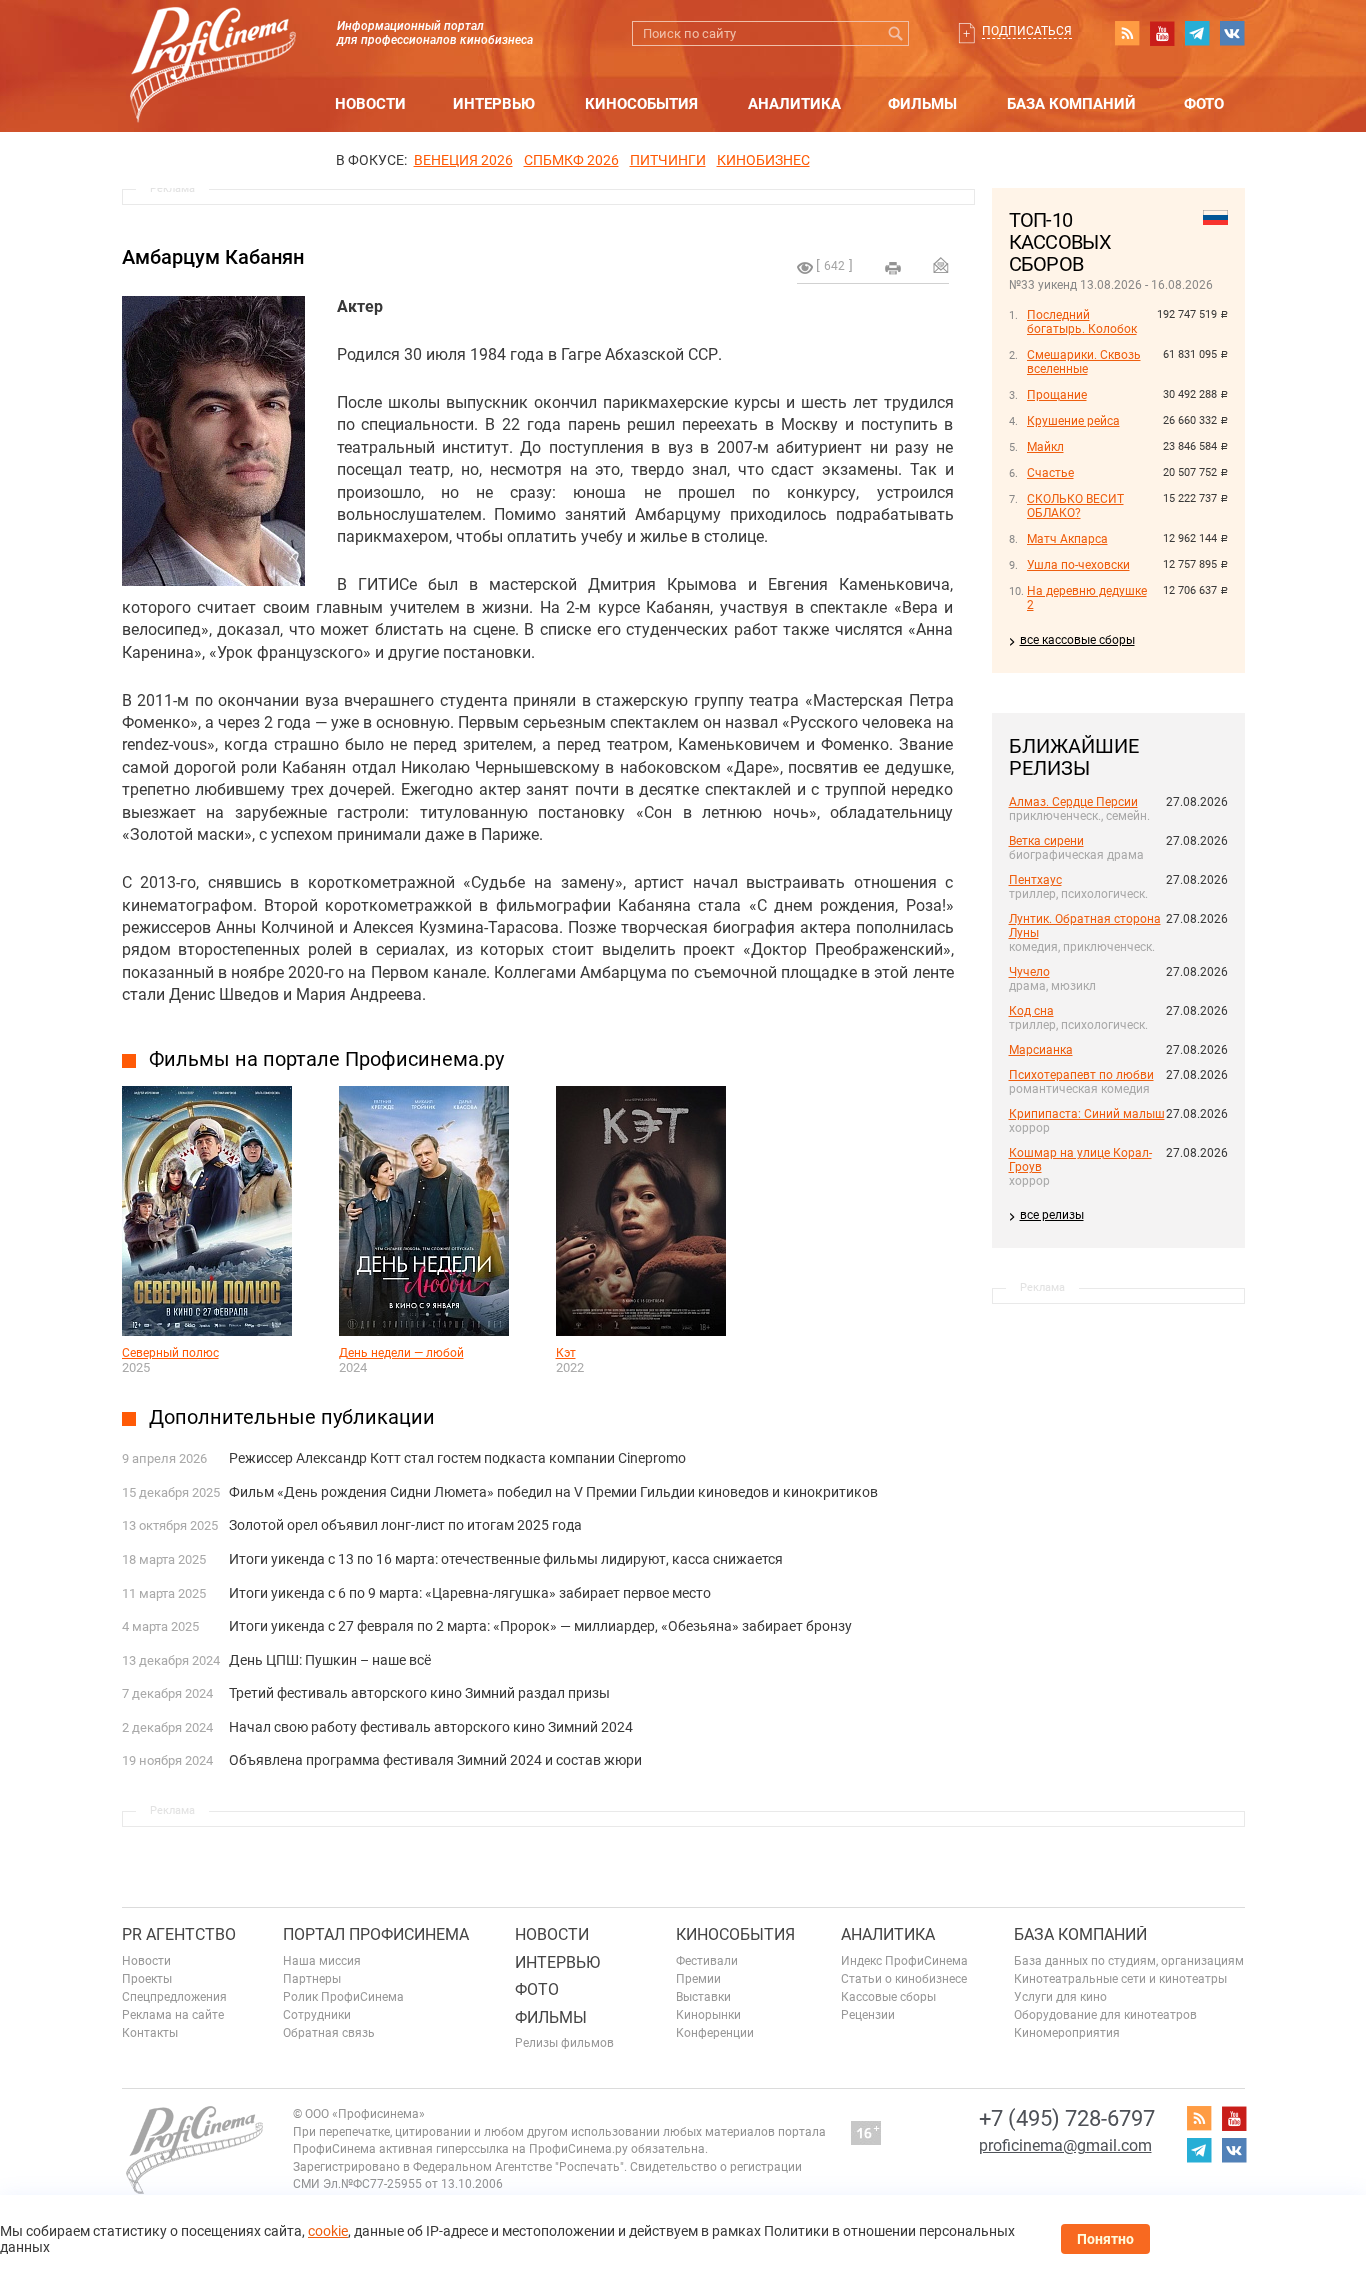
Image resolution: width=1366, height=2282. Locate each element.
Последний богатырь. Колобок (1082, 322)
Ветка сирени (1046, 841)
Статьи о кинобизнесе (904, 1979)
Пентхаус (1035, 880)
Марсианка (1041, 1050)
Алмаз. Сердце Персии (1073, 802)
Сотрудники (317, 2015)
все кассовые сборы (1077, 640)
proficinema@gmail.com (1065, 2145)
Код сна (1031, 1011)
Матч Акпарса (1067, 539)
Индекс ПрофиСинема (904, 1961)
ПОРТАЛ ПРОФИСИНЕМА (376, 1934)
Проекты (147, 1979)
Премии (698, 1979)
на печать (893, 268)
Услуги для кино (1060, 1997)
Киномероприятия (1067, 2033)
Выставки (703, 1997)
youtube (1162, 33)
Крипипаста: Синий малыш (1087, 1114)
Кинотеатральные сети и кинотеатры (1120, 1979)
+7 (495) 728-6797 (1067, 2118)
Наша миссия (322, 1961)
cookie (328, 2231)
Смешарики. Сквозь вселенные (1084, 362)
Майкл (1045, 447)
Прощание (1057, 395)
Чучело (1029, 972)
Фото (1204, 104)
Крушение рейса (1073, 421)
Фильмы (922, 104)
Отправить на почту (941, 265)
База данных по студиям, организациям (1129, 1961)
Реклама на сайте (173, 2015)
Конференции (715, 2033)
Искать (896, 33)
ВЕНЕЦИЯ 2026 (463, 160)
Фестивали (707, 1961)
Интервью (494, 104)
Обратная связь (329, 2033)
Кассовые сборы (888, 1997)
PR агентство (179, 1934)
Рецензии (868, 2015)
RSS (1127, 33)
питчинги (668, 160)
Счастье (1050, 473)
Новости (370, 104)
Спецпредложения (174, 1997)
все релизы (1052, 1215)
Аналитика (794, 104)
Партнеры (312, 1979)
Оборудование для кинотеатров (1105, 2015)
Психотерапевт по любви (1081, 1075)
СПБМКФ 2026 (571, 160)
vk (1232, 33)
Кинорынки (708, 2015)
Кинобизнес (763, 160)
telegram (1197, 33)
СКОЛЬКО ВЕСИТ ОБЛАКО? (1075, 506)
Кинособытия (641, 104)
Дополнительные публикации (292, 1417)
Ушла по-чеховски (1078, 565)
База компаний (1071, 104)
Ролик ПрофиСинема (343, 1997)
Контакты (150, 2033)
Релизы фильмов (564, 2043)
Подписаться (1027, 31)
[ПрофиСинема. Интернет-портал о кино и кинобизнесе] (213, 41)
